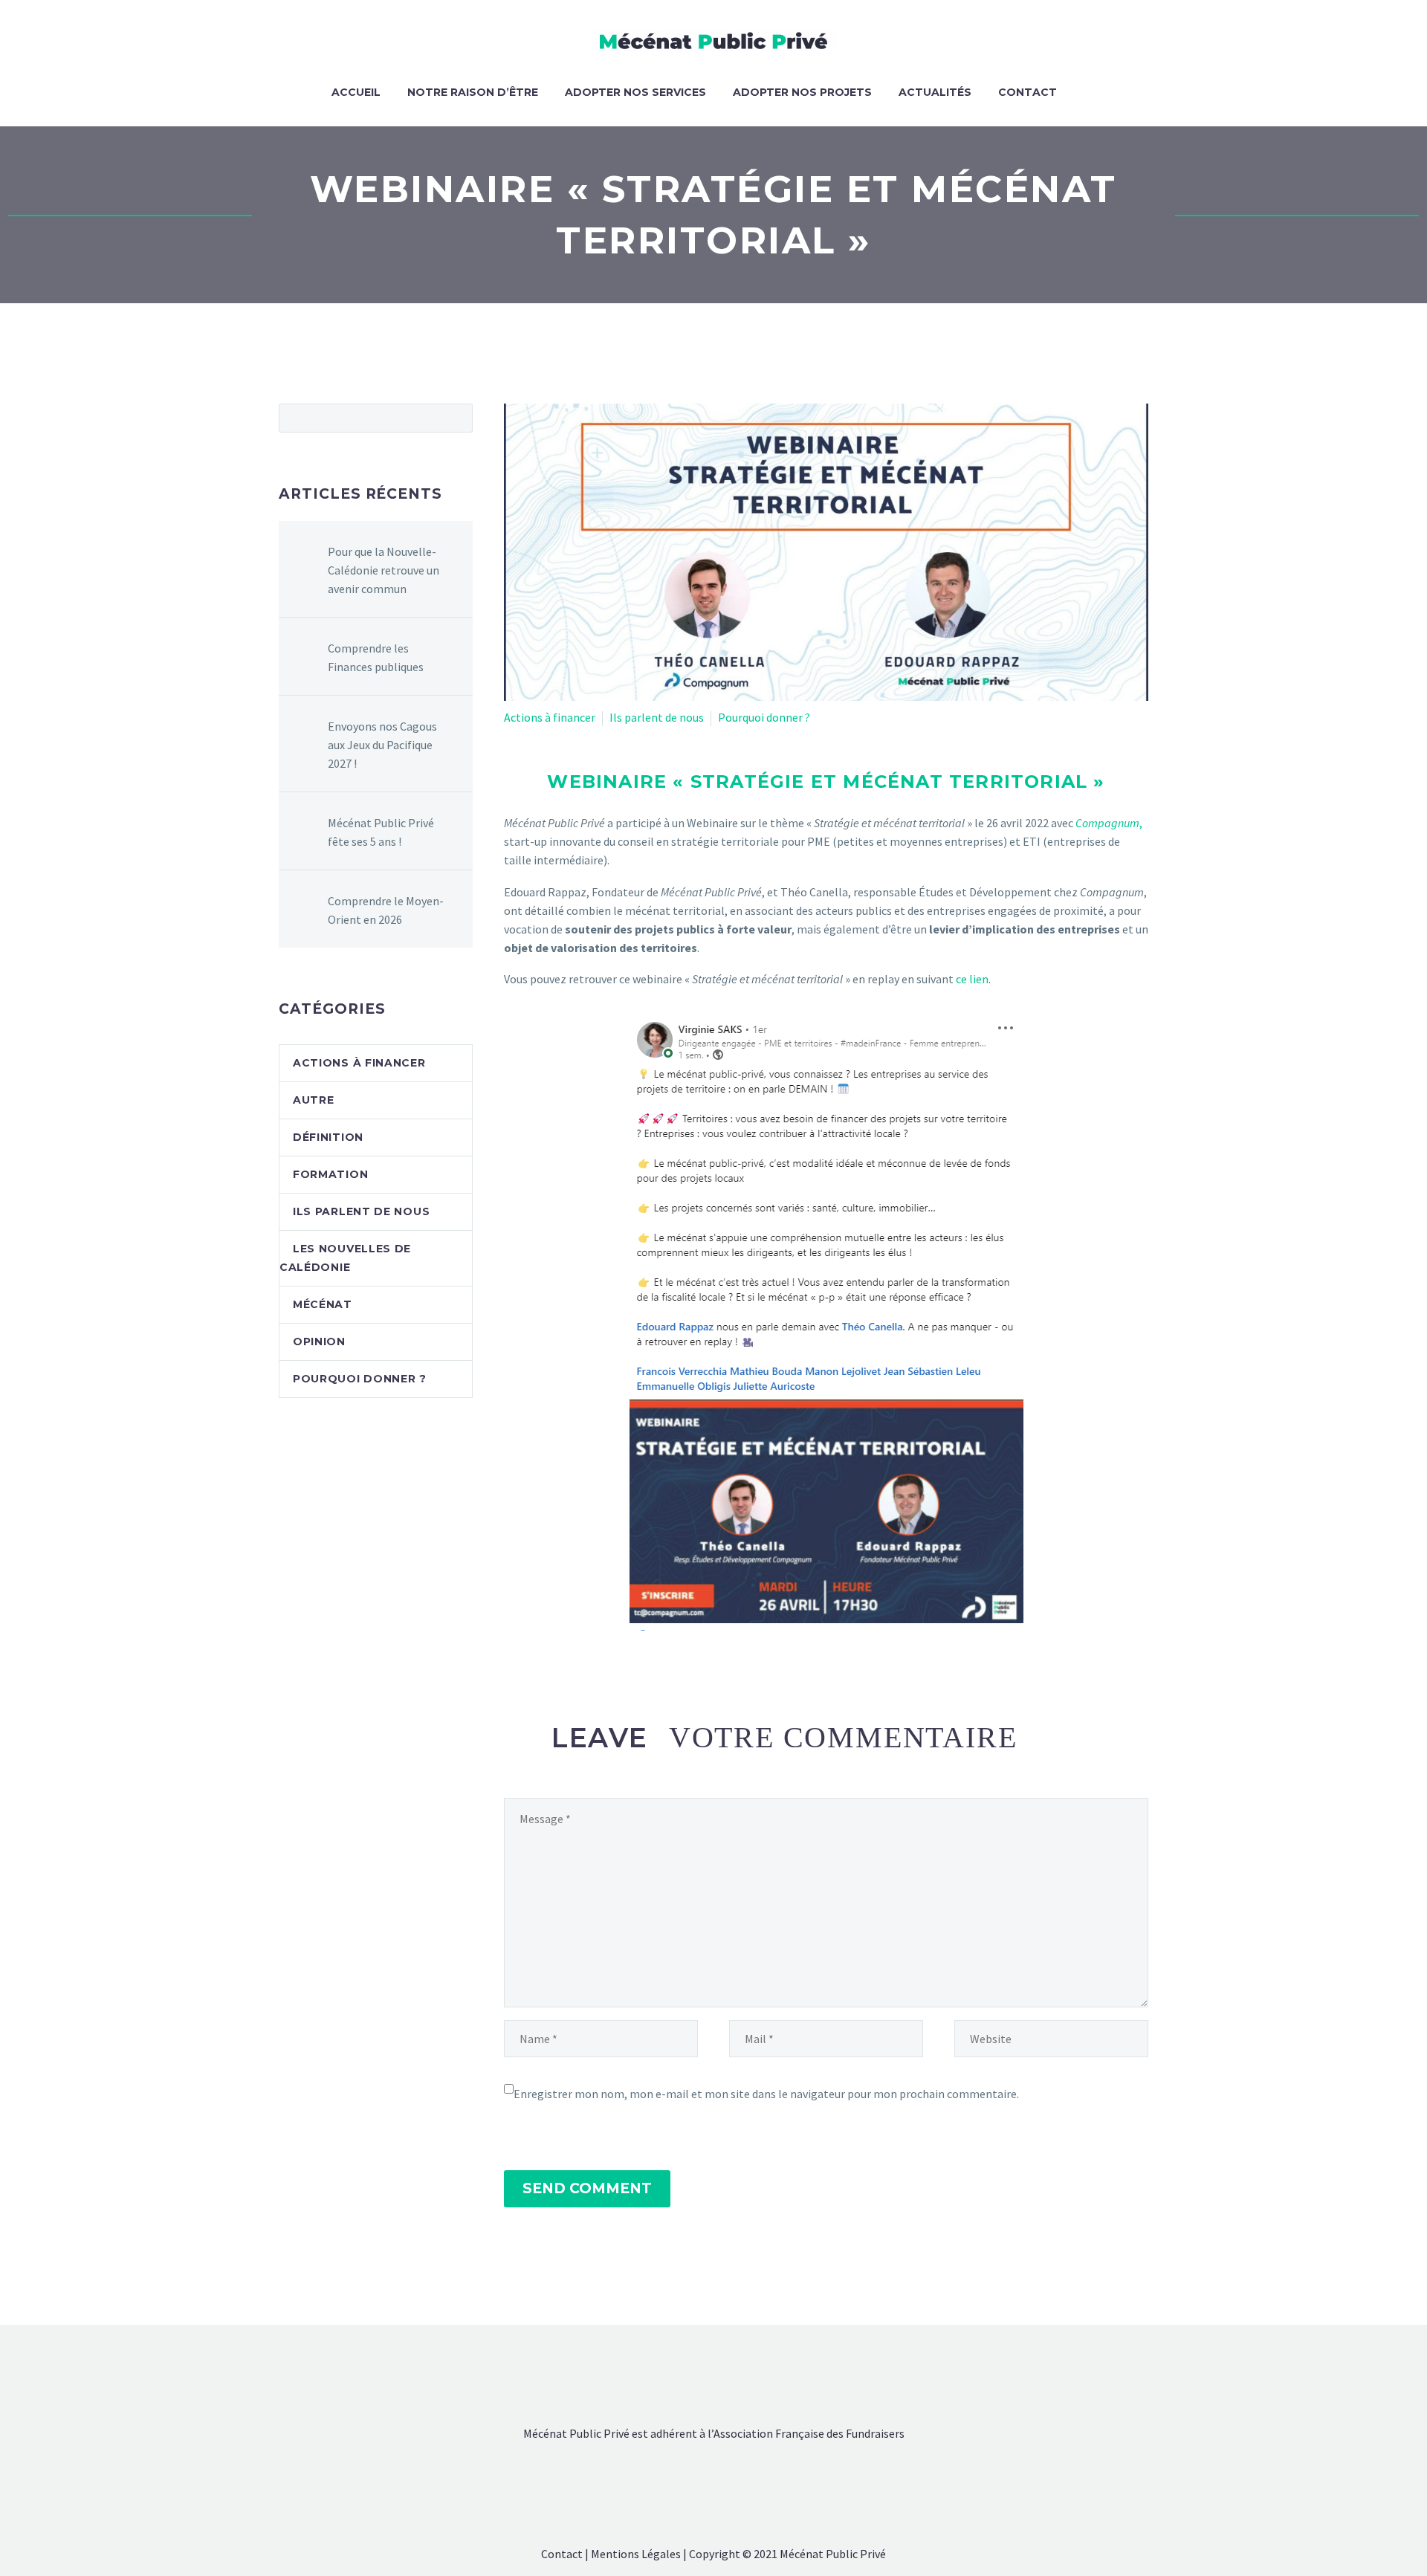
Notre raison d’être (473, 92)
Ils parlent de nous (657, 717)
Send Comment (587, 2188)
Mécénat (323, 1304)
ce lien (972, 979)
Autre (314, 1100)
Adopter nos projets (802, 92)
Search (457, 418)
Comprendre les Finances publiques (376, 657)
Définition (328, 1137)
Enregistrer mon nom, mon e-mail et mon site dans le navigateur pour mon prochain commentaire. (766, 2094)
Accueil (356, 92)
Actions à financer (550, 717)
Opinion (319, 1342)
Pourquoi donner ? (764, 717)
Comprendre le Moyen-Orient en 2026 (386, 910)
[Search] (1085, 93)
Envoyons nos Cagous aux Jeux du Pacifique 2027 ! (382, 745)
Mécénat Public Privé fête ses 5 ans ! (381, 832)
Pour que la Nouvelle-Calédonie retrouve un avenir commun (384, 570)
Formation (330, 1174)
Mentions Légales (636, 2554)
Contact (1028, 92)
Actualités (935, 92)
